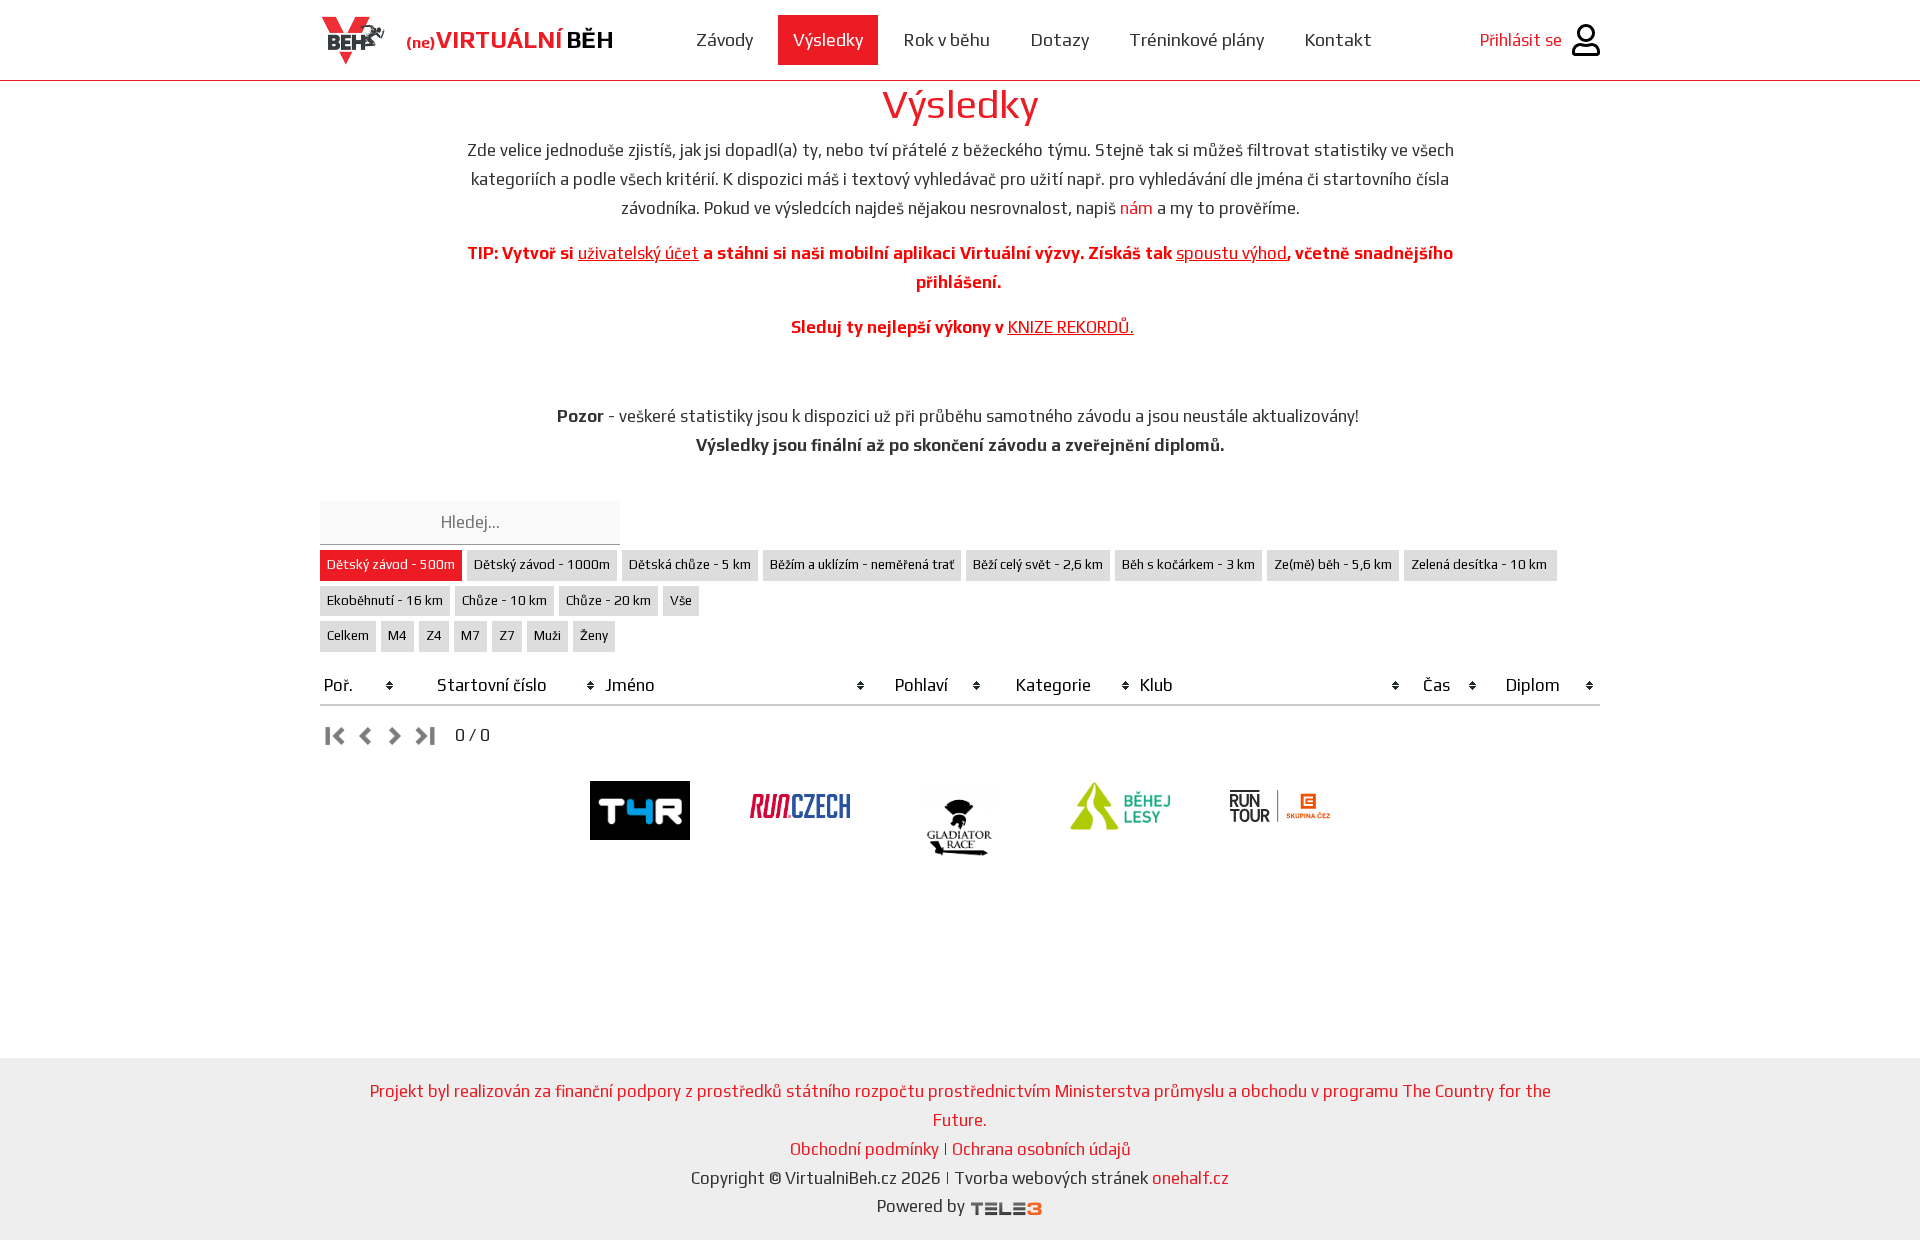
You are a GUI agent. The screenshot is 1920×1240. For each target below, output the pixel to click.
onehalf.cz (1190, 1178)
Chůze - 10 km (504, 600)
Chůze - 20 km (608, 600)
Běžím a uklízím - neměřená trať (862, 564)
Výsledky (828, 39)
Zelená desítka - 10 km (1480, 564)
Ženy (594, 635)
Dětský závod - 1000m (542, 564)
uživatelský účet (638, 253)
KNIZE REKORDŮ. (1071, 327)
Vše (681, 600)
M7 (470, 635)
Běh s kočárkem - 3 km (1188, 564)
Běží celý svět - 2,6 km (1038, 564)
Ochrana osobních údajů (1041, 1149)
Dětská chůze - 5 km (690, 564)
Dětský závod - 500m (391, 564)
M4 (397, 635)
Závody (724, 39)
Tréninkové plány (1196, 39)
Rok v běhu (946, 39)
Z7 (507, 635)
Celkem (348, 635)
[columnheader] (360, 686)
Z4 (434, 635)
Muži (547, 635)
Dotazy (1059, 39)
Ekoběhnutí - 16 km (385, 600)
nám (1136, 208)
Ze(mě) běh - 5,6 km (1333, 564)
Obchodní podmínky (864, 1149)
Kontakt (1338, 39)
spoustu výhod (1231, 253)
